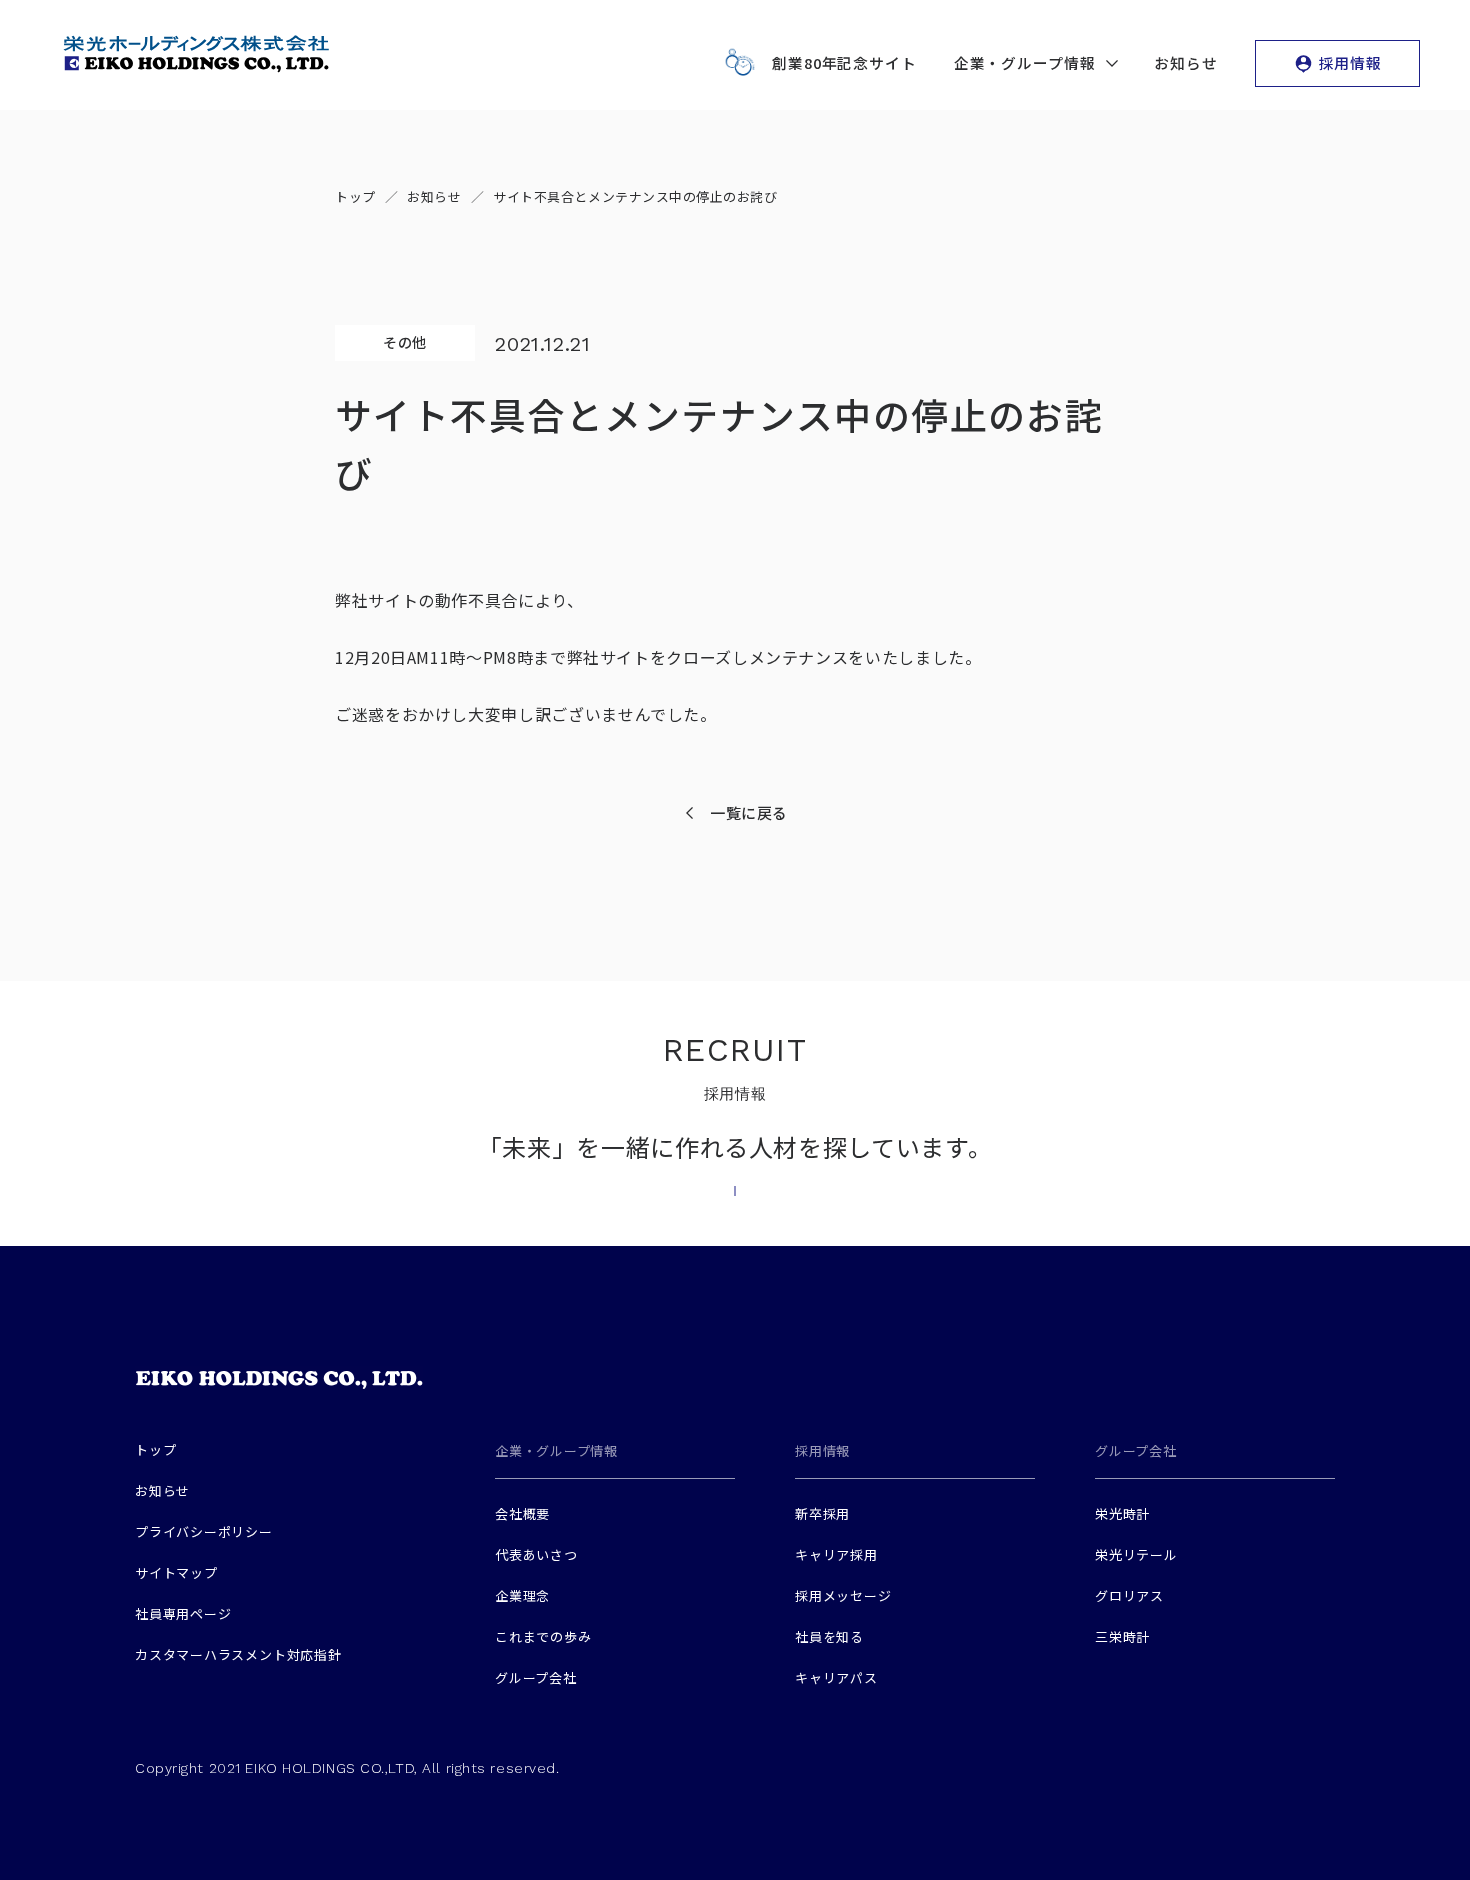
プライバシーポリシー (204, 1531)
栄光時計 (1122, 1513)
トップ (155, 1449)
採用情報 (1351, 62)
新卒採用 (822, 1513)
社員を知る (829, 1636)
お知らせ (1186, 62)
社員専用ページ (183, 1613)
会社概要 (522, 1513)
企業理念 (522, 1595)
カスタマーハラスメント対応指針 (238, 1654)
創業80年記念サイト (844, 62)
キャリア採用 (836, 1554)
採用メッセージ (843, 1595)
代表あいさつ (536, 1554)
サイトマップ (176, 1572)
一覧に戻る (749, 812)
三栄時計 (1122, 1636)
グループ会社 (536, 1677)
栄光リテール (1136, 1554)
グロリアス (1129, 1595)
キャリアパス (836, 1677)
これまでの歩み (543, 1636)
